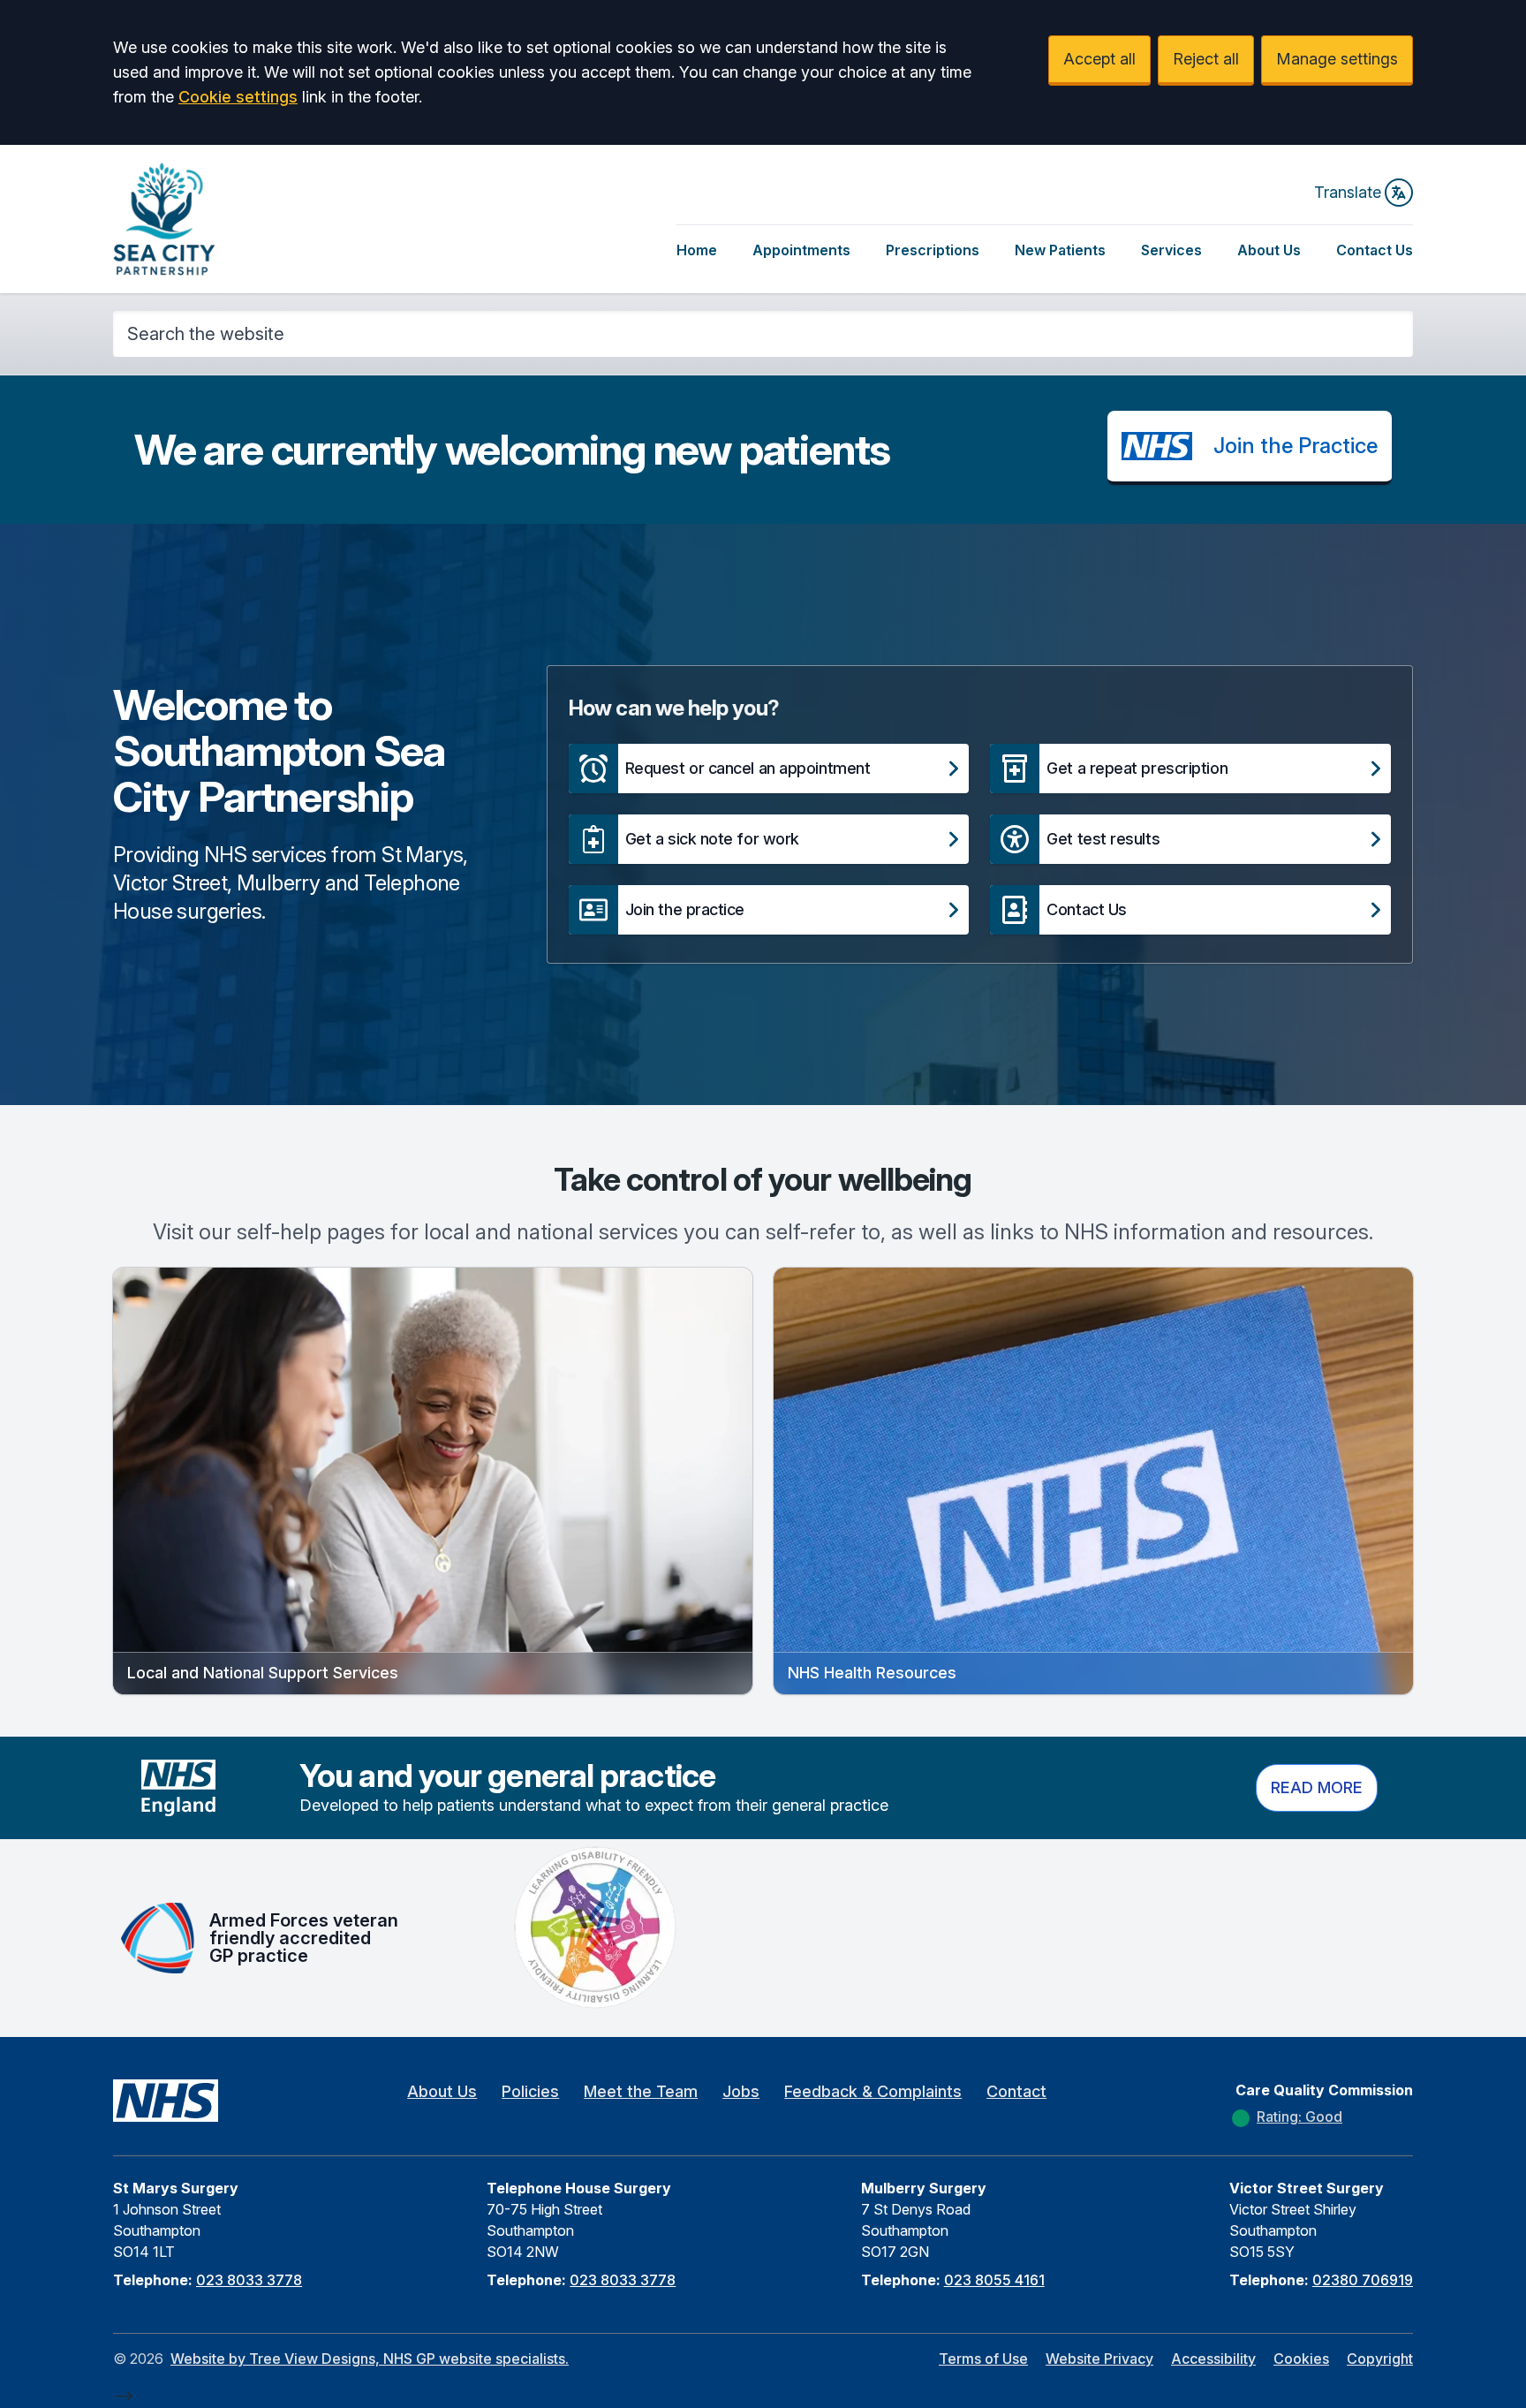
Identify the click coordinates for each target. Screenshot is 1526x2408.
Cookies (1301, 2359)
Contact (1016, 2091)
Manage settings (1337, 59)
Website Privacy (1099, 2359)
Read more (1317, 1787)
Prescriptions (933, 250)
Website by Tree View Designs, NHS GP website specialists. (370, 2359)
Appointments (801, 250)
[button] (769, 769)
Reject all (1206, 59)
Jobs (741, 2091)
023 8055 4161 (994, 2280)
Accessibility (1213, 2359)
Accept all (1099, 59)
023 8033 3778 (249, 2280)
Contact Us (1375, 250)
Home (697, 250)
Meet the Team (641, 2091)
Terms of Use (983, 2359)
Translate (1348, 192)
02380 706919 (1363, 2280)
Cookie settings (238, 97)
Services (1171, 250)
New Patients (1060, 250)
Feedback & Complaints (873, 2091)
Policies (530, 2091)
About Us (1269, 250)
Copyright (1380, 2359)
